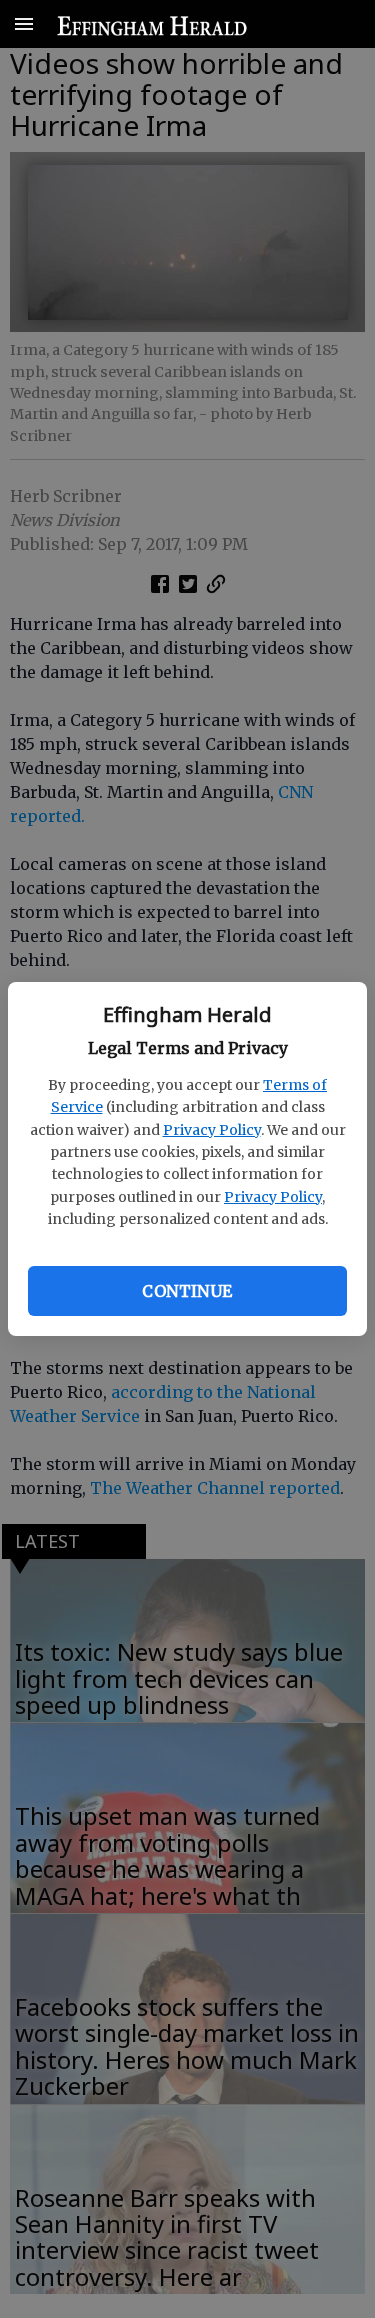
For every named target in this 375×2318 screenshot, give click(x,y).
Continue (187, 1291)
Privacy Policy (212, 1130)
